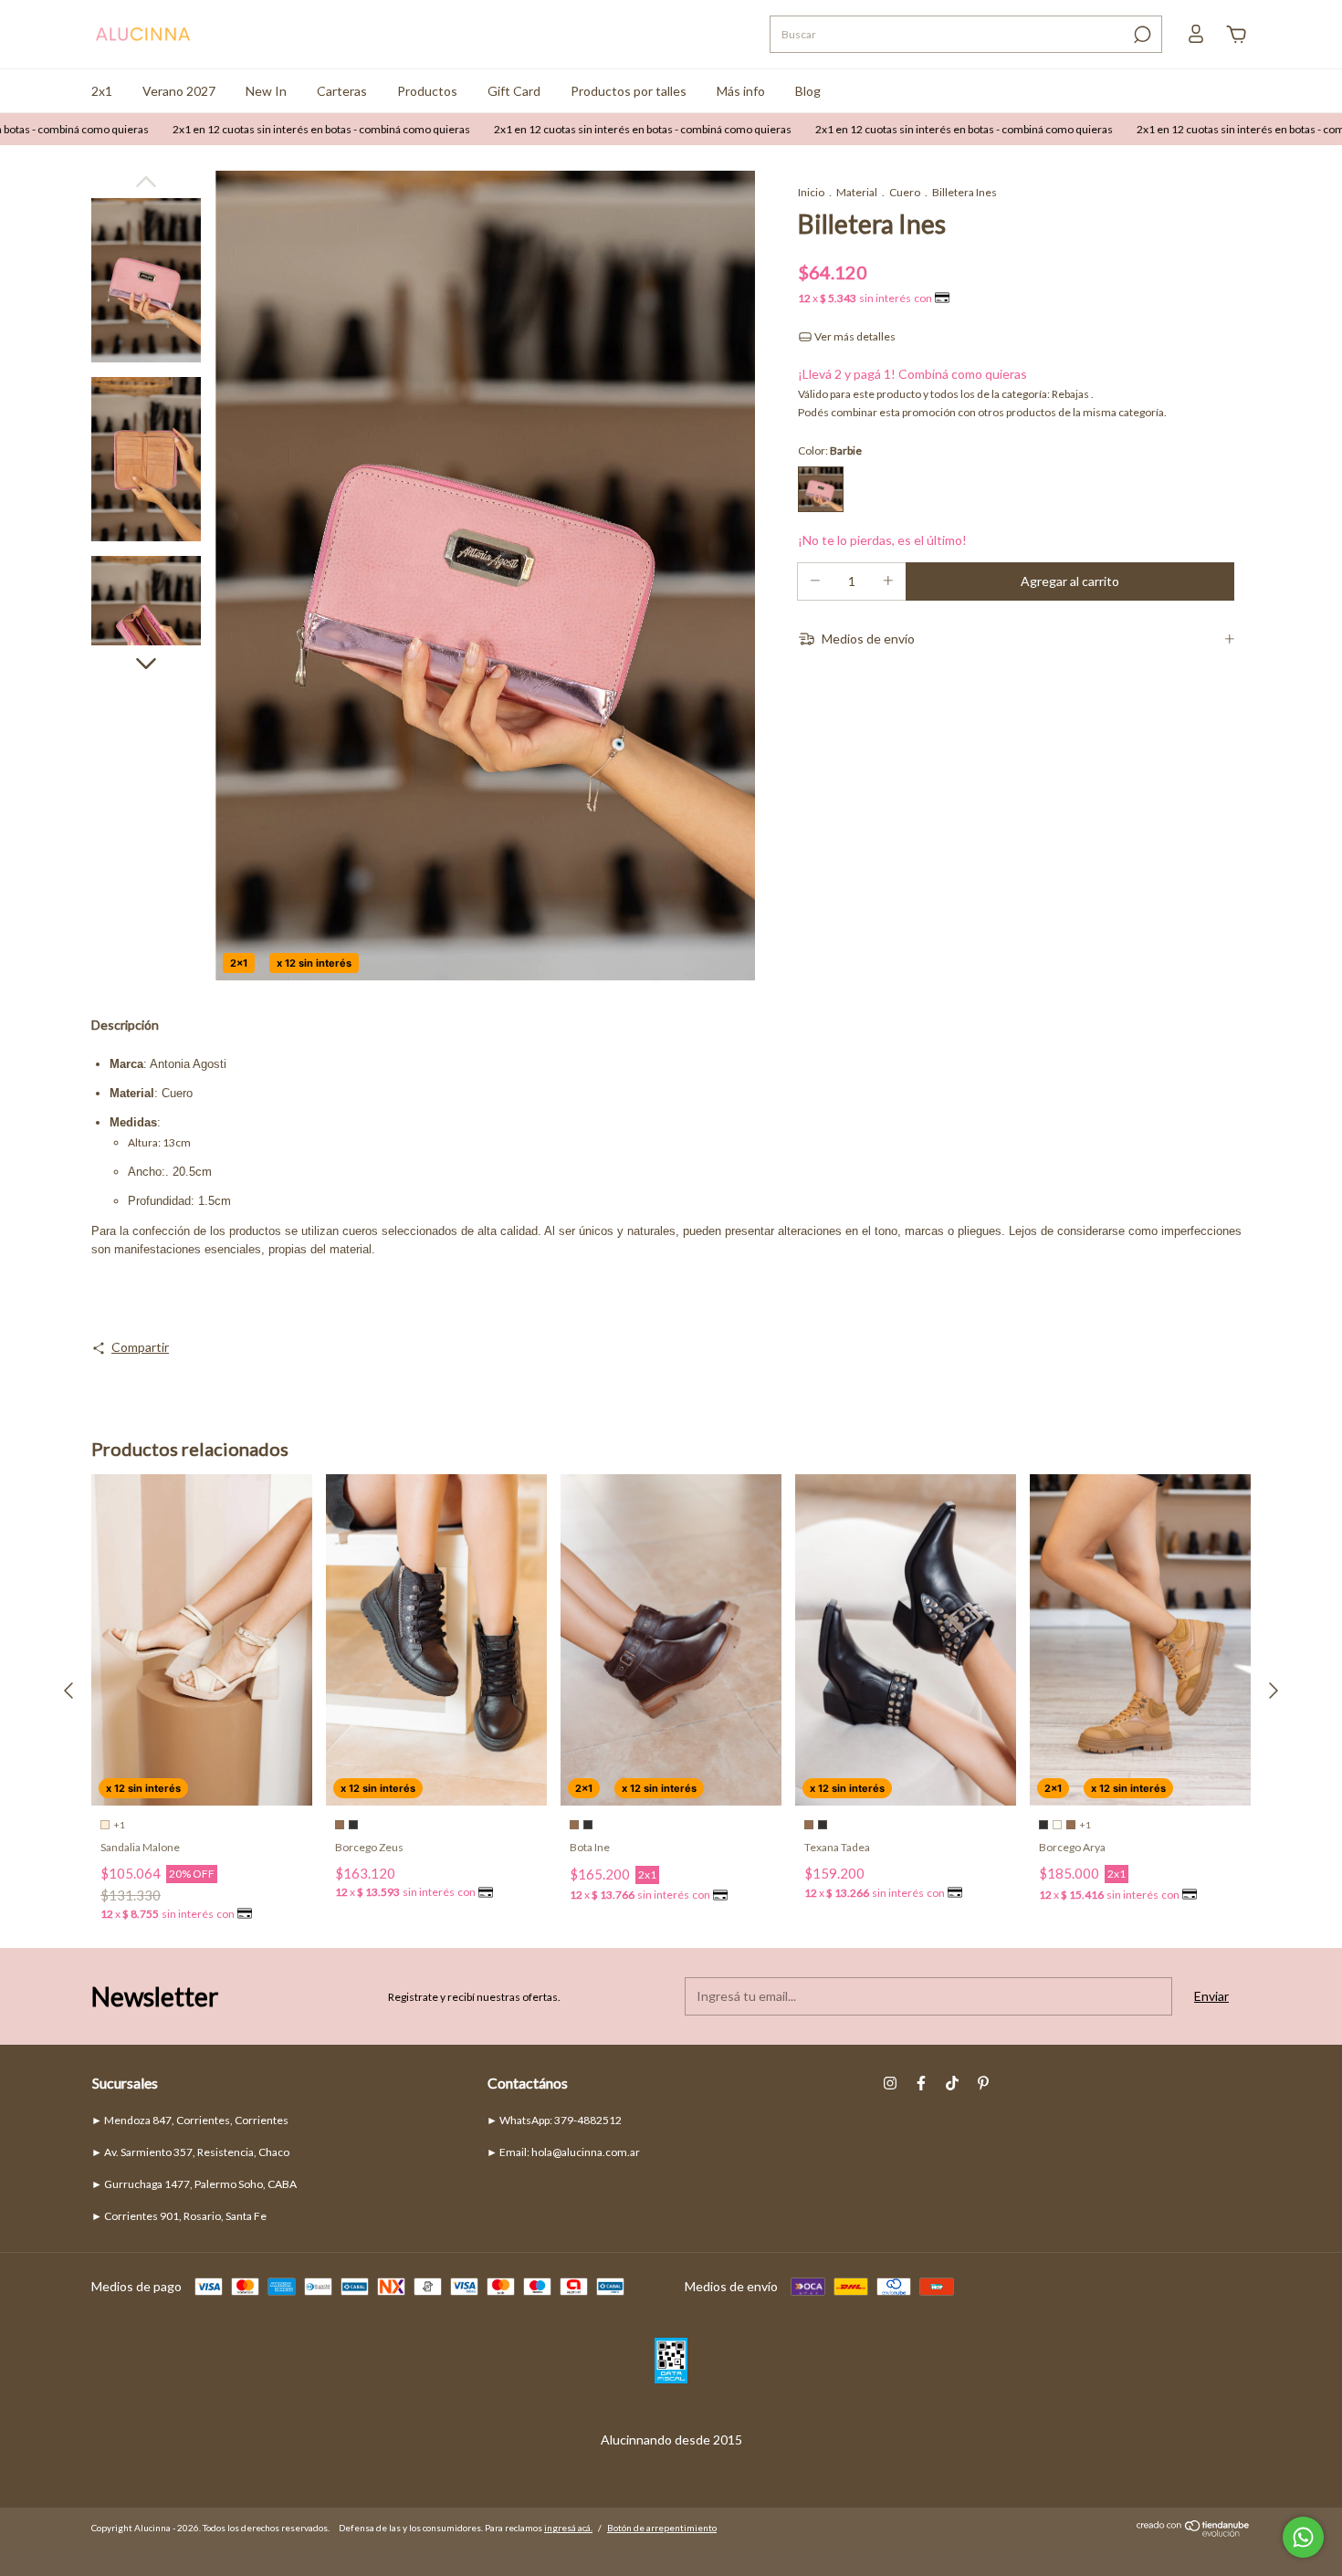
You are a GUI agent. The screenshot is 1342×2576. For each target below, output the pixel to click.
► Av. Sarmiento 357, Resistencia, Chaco (190, 2152)
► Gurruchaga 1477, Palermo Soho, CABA (194, 2184)
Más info (741, 91)
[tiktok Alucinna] (952, 2083)
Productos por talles (629, 91)
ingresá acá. (568, 2528)
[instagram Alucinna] (890, 2083)
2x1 (102, 91)
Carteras (342, 91)
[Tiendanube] (1194, 2532)
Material (857, 192)
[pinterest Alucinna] (983, 2083)
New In (266, 91)
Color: (830, 450)
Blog (808, 91)
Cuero (905, 192)
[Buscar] (1141, 35)
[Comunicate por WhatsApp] (1303, 2537)
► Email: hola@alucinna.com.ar (563, 2152)
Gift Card (514, 91)
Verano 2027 (179, 91)
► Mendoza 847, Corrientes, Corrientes (190, 2120)
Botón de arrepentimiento (662, 2528)
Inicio (811, 192)
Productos (427, 91)
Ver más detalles (854, 336)
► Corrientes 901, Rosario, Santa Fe (179, 2216)
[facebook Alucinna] (921, 2083)
